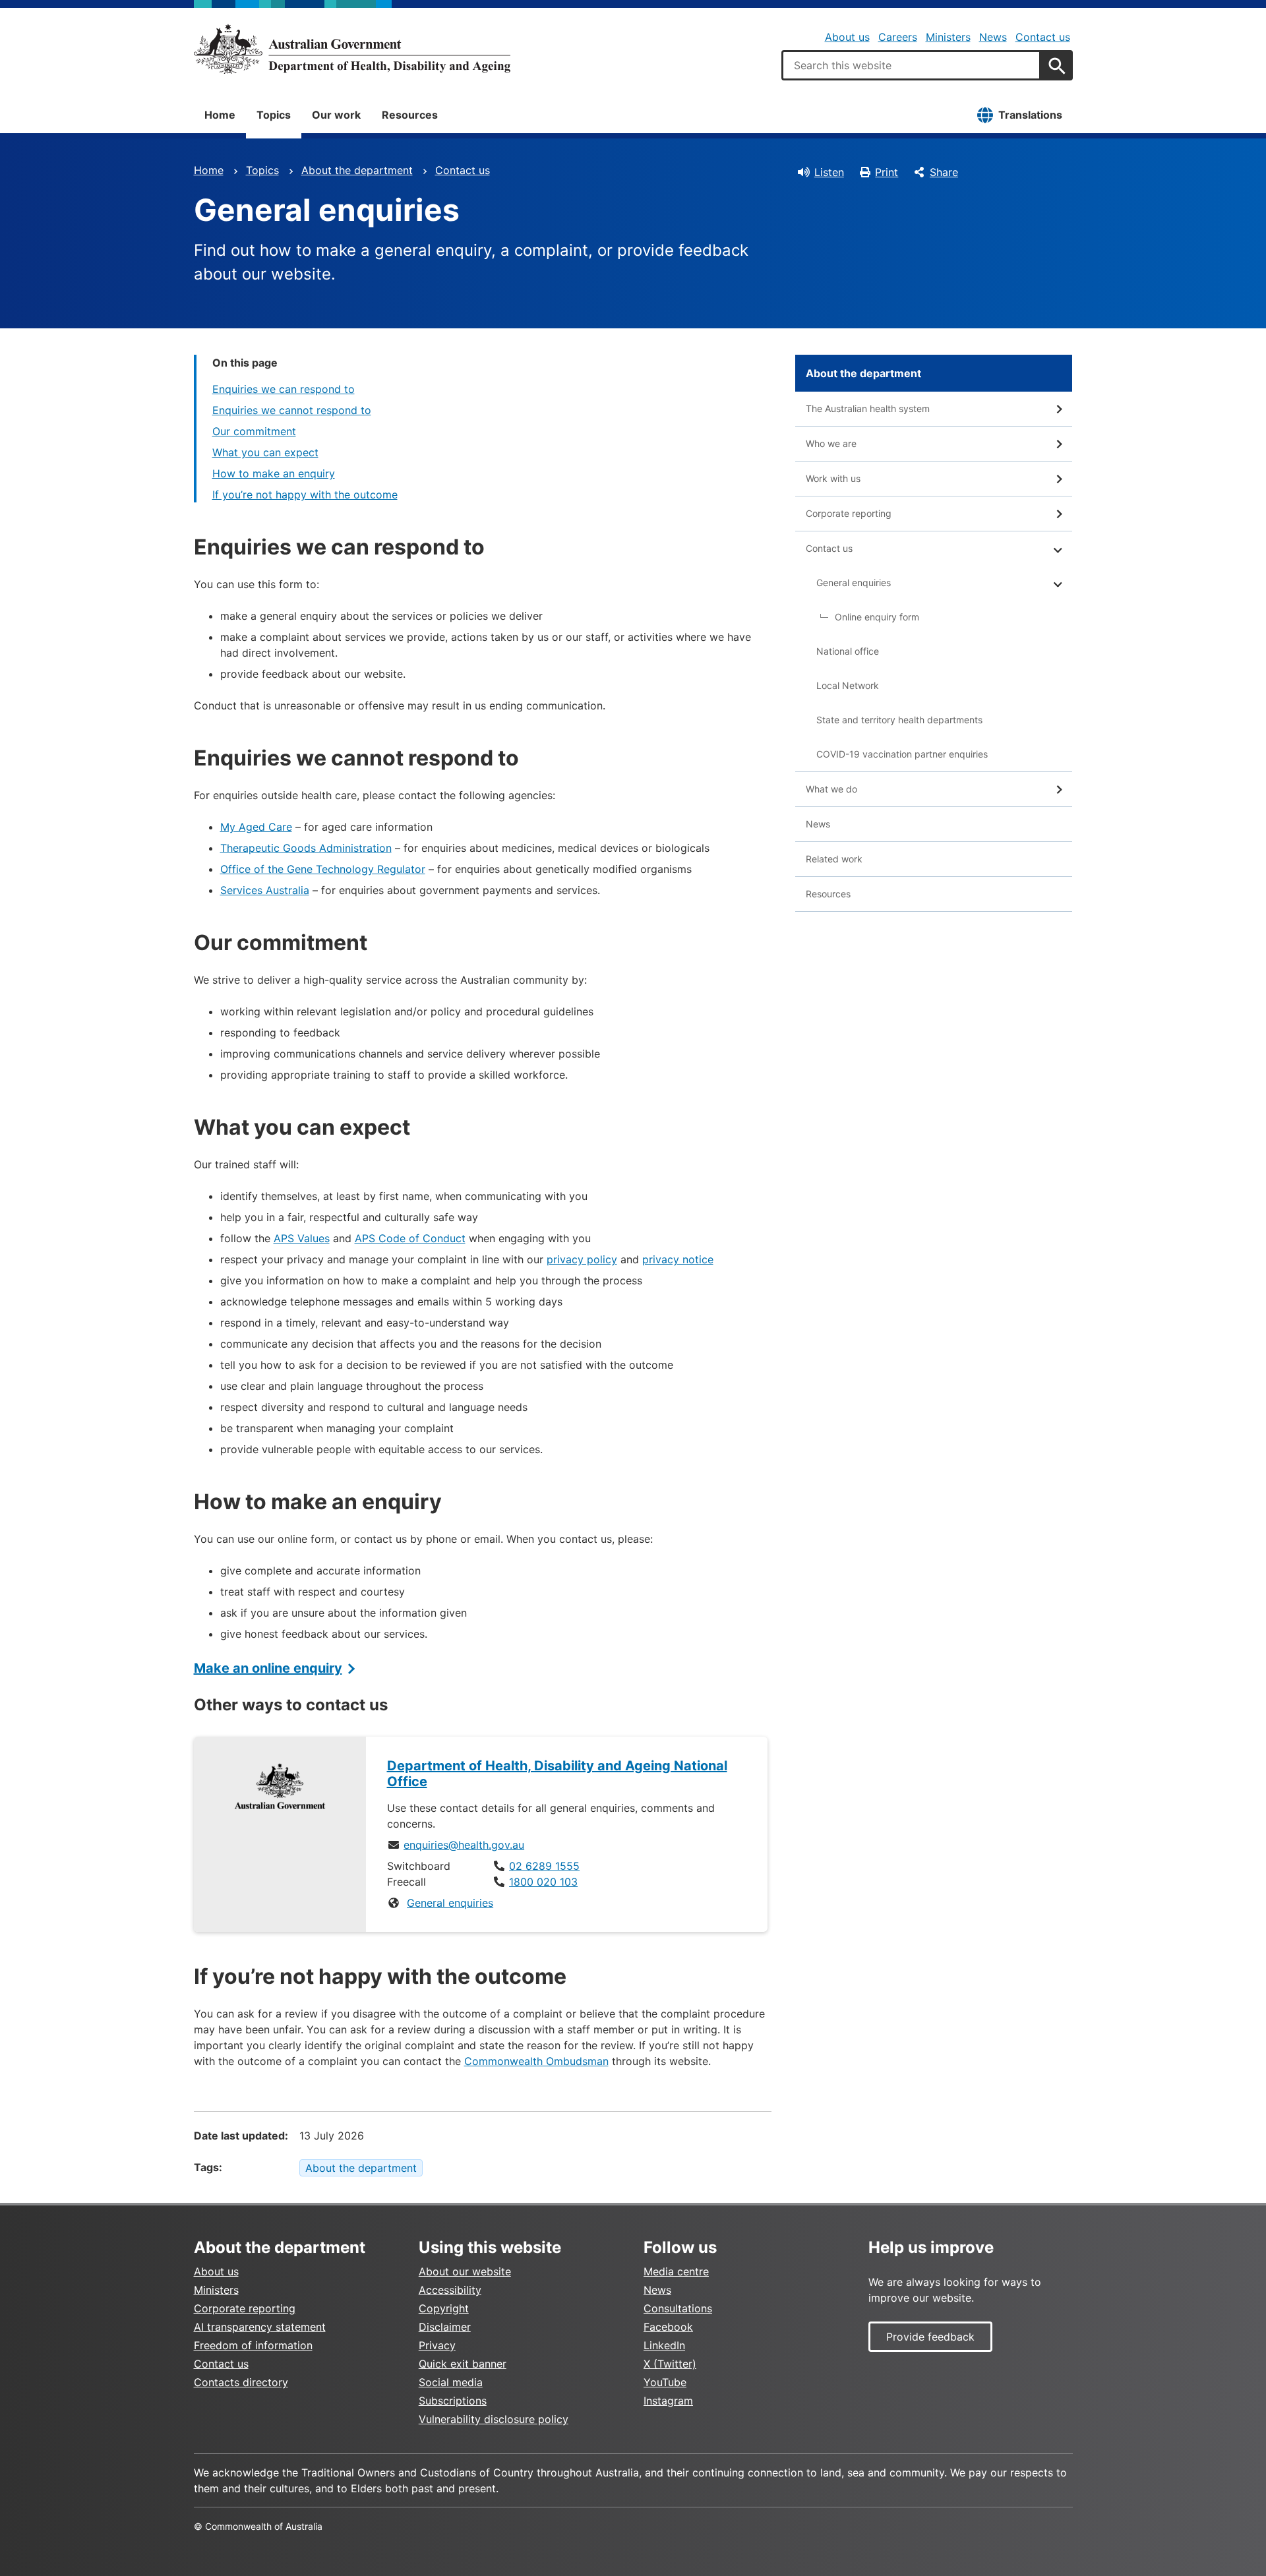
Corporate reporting (849, 513)
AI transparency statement (260, 2327)
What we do (831, 789)
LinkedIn (664, 2345)
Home (220, 115)
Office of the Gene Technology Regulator (323, 869)
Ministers (948, 37)
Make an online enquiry (268, 1668)
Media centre (676, 2271)
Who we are (831, 443)
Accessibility (450, 2290)
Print (887, 172)
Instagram (668, 2401)
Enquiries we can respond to (284, 389)
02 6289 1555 (544, 1866)
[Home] (352, 49)
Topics (274, 115)
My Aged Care (256, 827)
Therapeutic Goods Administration (306, 848)
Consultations (678, 2308)
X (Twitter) (670, 2364)
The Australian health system (868, 408)
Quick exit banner (463, 2364)
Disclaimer (445, 2327)
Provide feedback (930, 2337)
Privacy (437, 2345)
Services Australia (265, 890)
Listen (829, 172)
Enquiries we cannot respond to (292, 410)
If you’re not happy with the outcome (305, 494)
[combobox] (911, 65)
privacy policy (582, 1259)
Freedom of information (253, 2345)
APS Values (302, 1238)
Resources (410, 115)
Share (944, 172)
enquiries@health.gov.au (464, 1845)
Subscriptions (453, 2401)
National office (848, 651)
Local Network (848, 685)
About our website (465, 2271)
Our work (336, 115)
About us (847, 37)
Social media (451, 2382)
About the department (357, 170)
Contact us (1043, 37)
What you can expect (265, 452)
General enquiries (450, 1903)
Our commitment (254, 431)
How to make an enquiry (274, 473)
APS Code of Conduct (410, 1238)
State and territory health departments (899, 720)
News (993, 37)
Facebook (668, 2327)
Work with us (833, 478)
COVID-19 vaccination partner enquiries (902, 754)
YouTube (665, 2382)
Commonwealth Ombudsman (536, 2061)
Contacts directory (241, 2382)
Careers (898, 37)
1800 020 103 (543, 1882)
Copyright (444, 2308)
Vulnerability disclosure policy (494, 2419)
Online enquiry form (877, 617)
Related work (834, 859)
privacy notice (678, 1259)
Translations (1030, 115)
